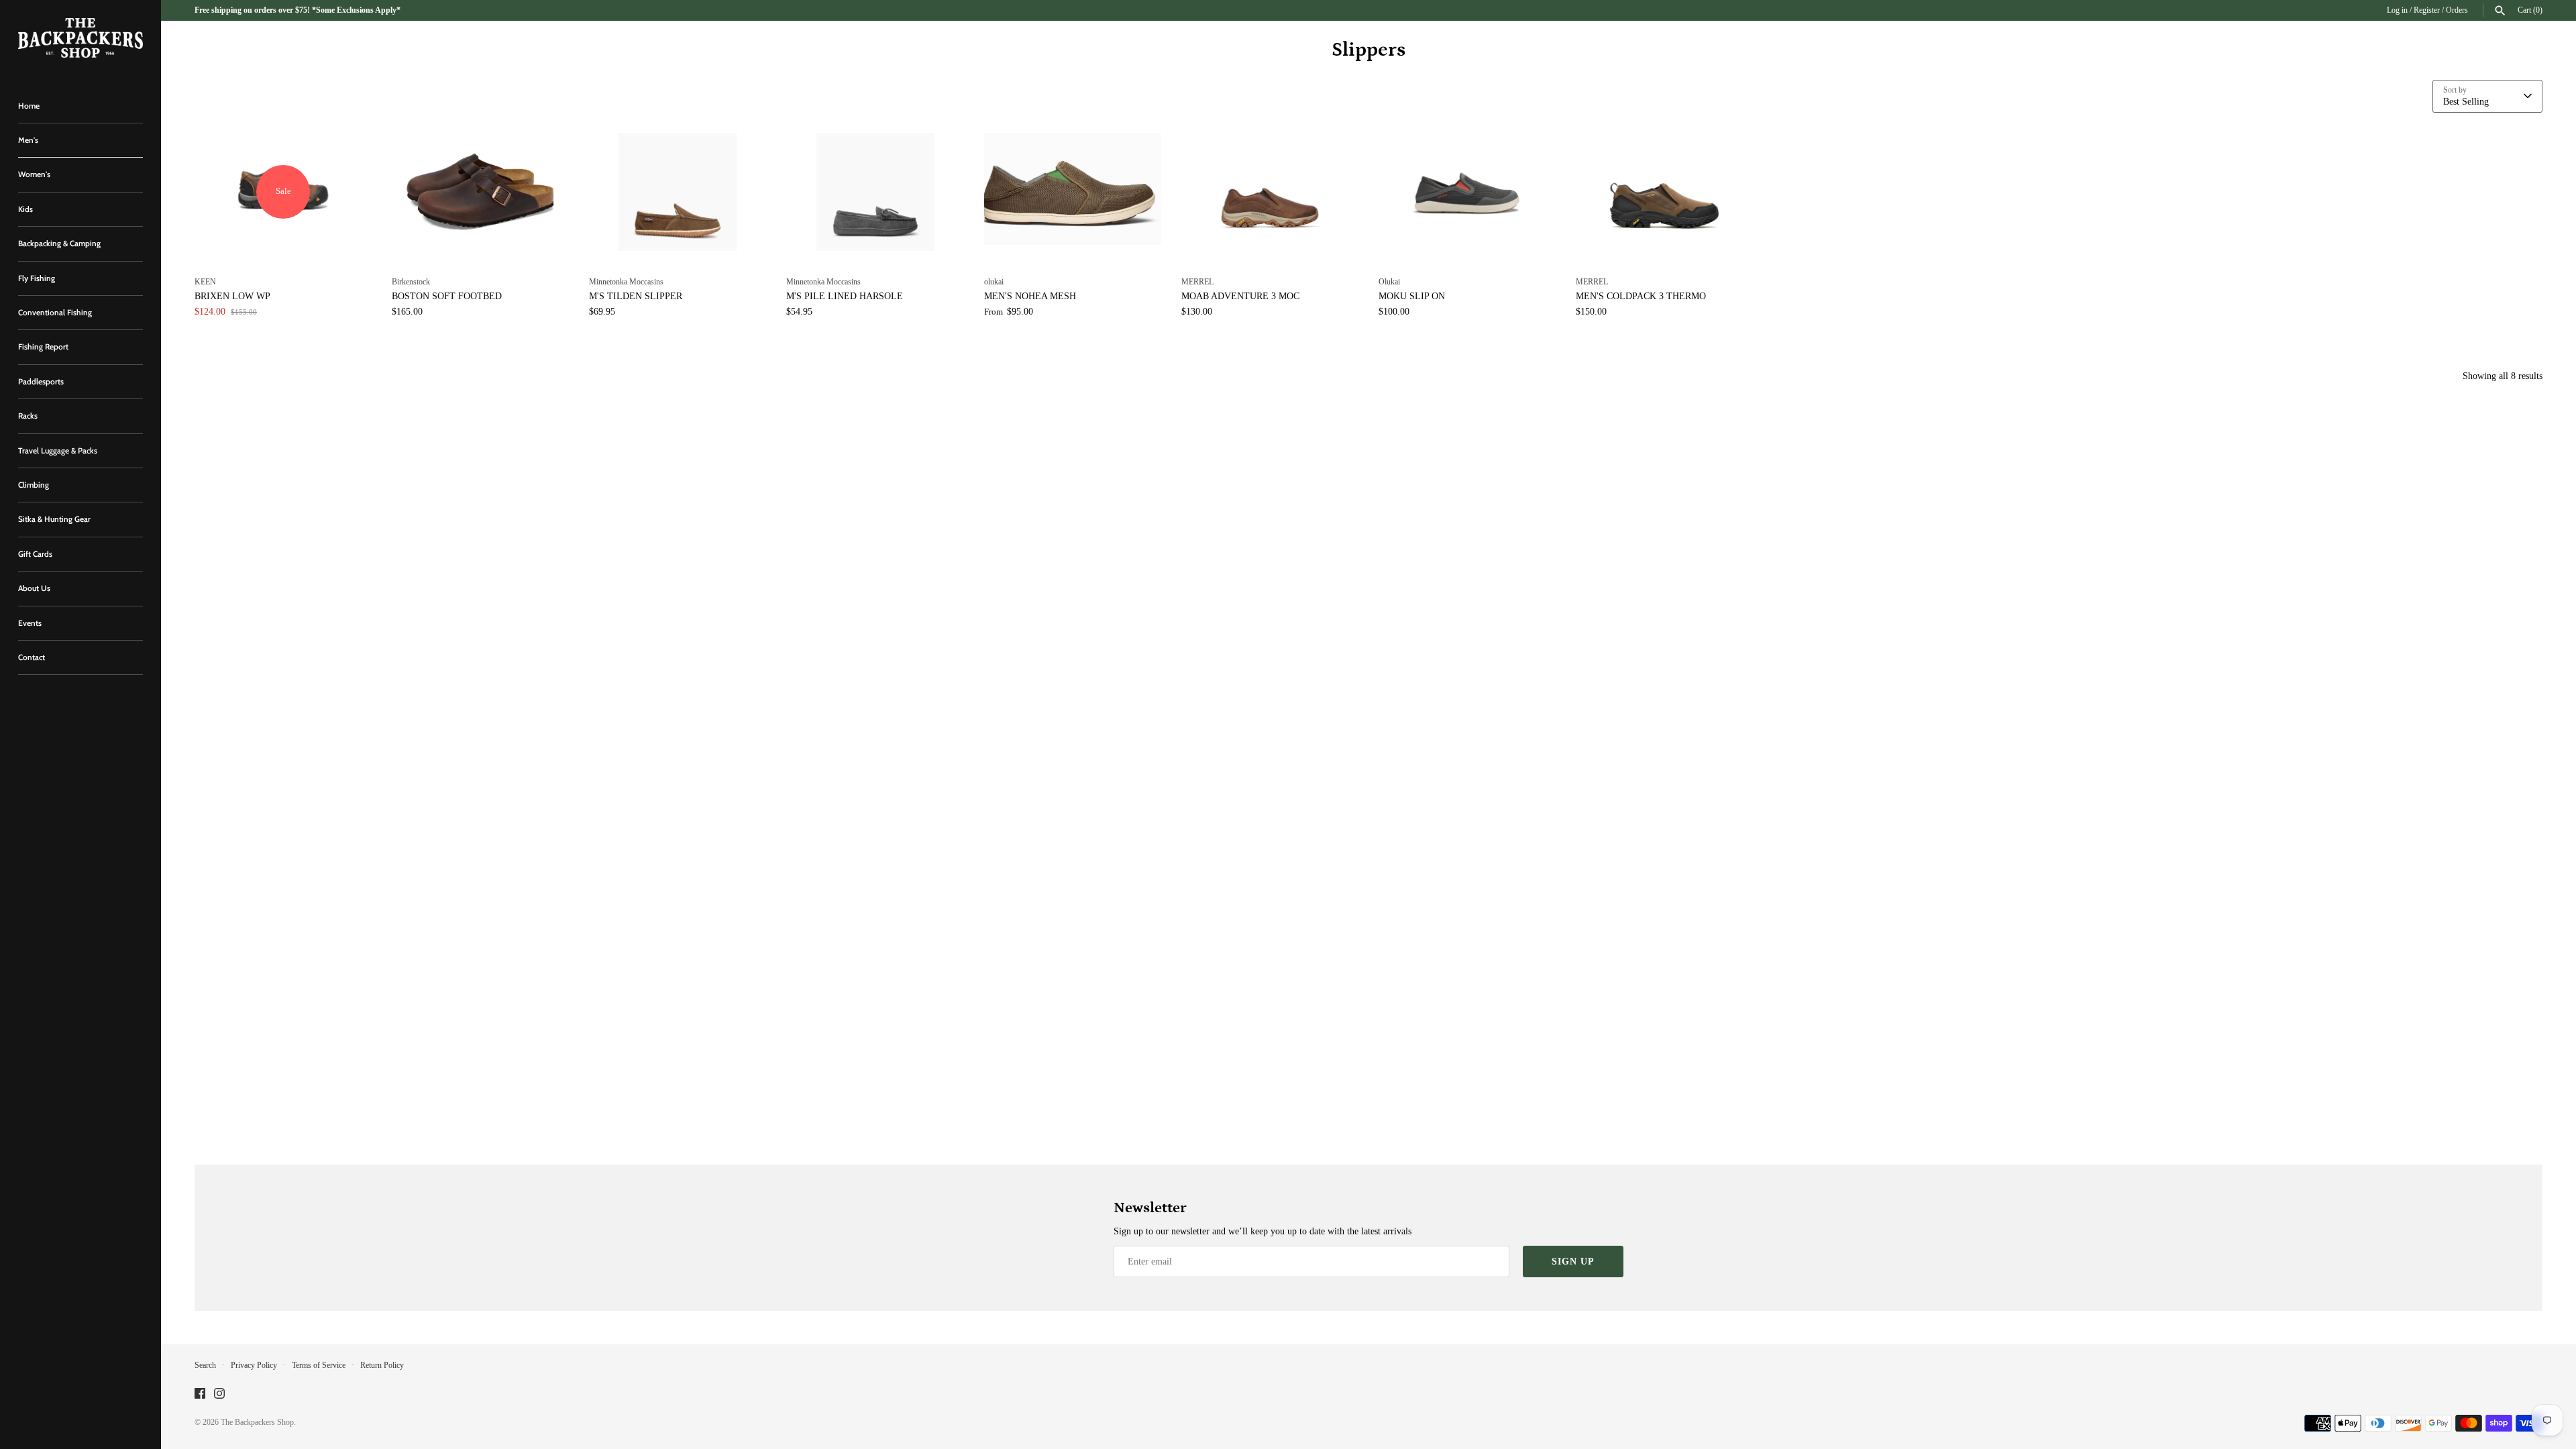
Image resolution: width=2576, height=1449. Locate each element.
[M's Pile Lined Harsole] (875, 192)
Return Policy (382, 1365)
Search (205, 1365)
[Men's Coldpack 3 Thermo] (1664, 192)
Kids (25, 209)
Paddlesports (41, 382)
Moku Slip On (1412, 296)
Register (2427, 10)
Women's (34, 174)
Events (30, 623)
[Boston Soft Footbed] (480, 192)
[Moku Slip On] (1467, 192)
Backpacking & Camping (59, 244)
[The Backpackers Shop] (80, 38)
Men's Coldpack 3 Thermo (1641, 296)
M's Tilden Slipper (636, 296)
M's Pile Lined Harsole (845, 296)
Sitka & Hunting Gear (54, 519)
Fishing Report (43, 347)
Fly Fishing (37, 278)
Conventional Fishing (55, 313)
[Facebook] (200, 1394)
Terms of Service (319, 1365)
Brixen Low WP (232, 296)
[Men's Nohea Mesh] (1073, 192)
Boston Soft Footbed (447, 296)
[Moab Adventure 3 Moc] (1270, 192)
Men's (28, 140)
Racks (28, 416)
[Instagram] (219, 1394)
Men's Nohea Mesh (1030, 296)
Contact (32, 657)
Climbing (34, 485)
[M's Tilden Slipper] (678, 192)
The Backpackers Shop (257, 1422)
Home (29, 106)
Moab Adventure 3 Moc (1240, 296)
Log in (2397, 10)
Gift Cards (35, 554)
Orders (2457, 10)
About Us (34, 588)
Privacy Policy (254, 1365)
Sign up (1573, 1262)
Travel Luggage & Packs (58, 451)
